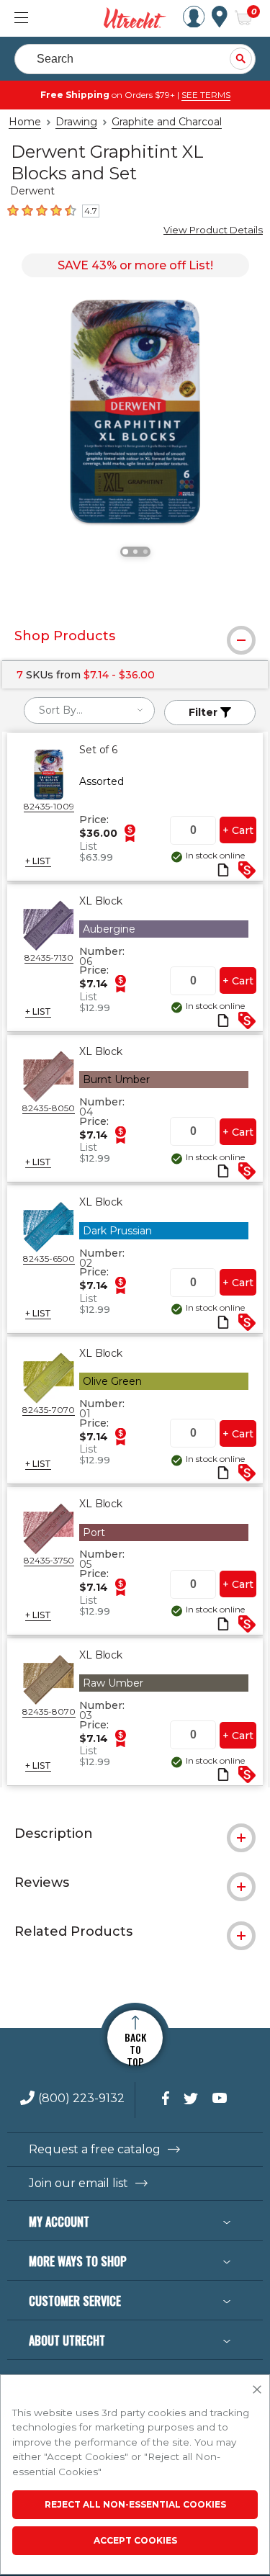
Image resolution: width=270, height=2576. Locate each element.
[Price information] (130, 833)
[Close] (257, 2390)
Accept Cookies (135, 2540)
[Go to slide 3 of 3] (145, 552)
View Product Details (213, 230)
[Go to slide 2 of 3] (135, 552)
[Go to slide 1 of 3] (125, 552)
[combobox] (89, 710)
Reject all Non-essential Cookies (135, 2504)
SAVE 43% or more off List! (135, 265)
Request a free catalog (95, 2150)
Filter (204, 712)
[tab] (135, 636)
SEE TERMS (206, 95)
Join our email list (78, 2184)
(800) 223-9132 (81, 2099)
